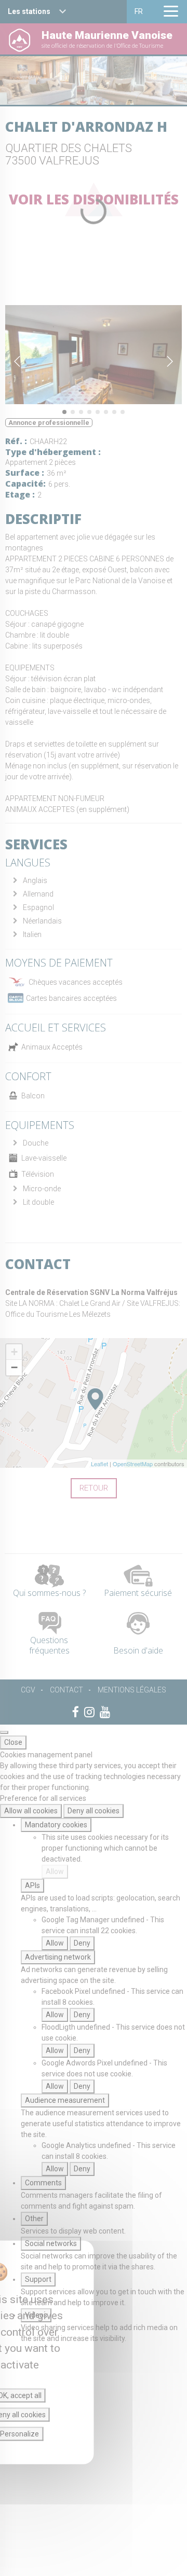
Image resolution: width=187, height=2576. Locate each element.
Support (38, 2279)
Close (13, 1742)
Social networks (51, 2243)
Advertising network (58, 1957)
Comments (43, 2183)
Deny (82, 1943)
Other (34, 2219)
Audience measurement (65, 2100)
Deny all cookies (94, 1811)
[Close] (4, 1732)
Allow (55, 1871)
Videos (36, 2315)
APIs (32, 1885)
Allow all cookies (31, 1811)
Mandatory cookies (56, 1825)
